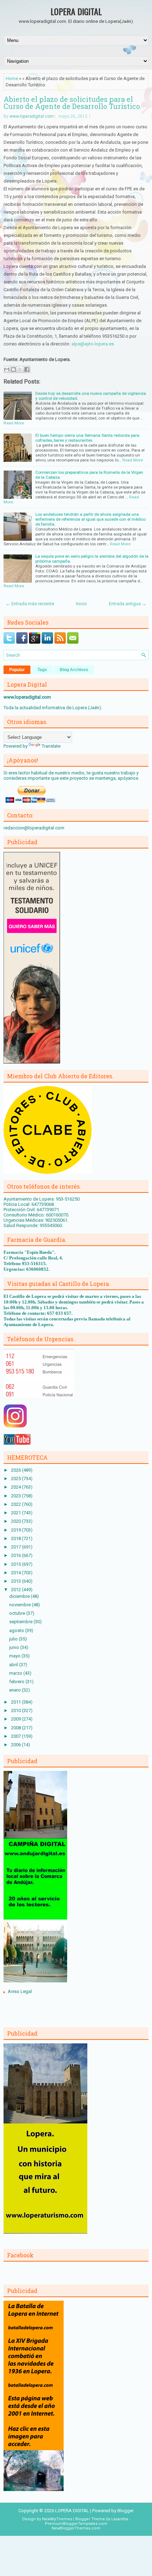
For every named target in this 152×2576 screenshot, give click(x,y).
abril (14, 1665)
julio (14, 1639)
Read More (14, 423)
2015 (16, 1564)
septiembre (21, 1622)
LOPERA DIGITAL (76, 11)
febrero (17, 1682)
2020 (16, 1521)
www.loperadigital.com (32, 116)
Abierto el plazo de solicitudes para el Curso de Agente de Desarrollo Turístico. (72, 103)
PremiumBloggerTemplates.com (76, 2524)
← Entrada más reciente (30, 604)
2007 (16, 1736)
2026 (16, 1470)
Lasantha (120, 2519)
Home (12, 78)
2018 (16, 1538)
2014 (16, 1573)
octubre (18, 1613)
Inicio (81, 604)
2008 (16, 1728)
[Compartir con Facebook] (27, 369)
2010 (16, 1710)
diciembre (20, 1596)
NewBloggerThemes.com (76, 2528)
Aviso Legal (20, 1991)
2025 (16, 1479)
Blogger (125, 2511)
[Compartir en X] (20, 369)
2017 (16, 1547)
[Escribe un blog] (13, 369)
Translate (51, 746)
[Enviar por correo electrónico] (7, 369)
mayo (15, 1656)
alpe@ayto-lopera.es (93, 344)
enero (16, 1690)
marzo (16, 1673)
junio (15, 1647)
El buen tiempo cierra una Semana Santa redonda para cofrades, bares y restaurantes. (87, 438)
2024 (16, 1487)
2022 (16, 1504)
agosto (17, 1630)
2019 (16, 1530)
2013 (16, 1581)
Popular (17, 670)
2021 (16, 1513)
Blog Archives (74, 670)
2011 (16, 1702)
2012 (16, 1590)
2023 (16, 1496)
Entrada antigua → (128, 604)
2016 (16, 1555)
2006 (16, 1745)
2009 (16, 1719)
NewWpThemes (57, 2519)
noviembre (21, 1605)
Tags (42, 670)
